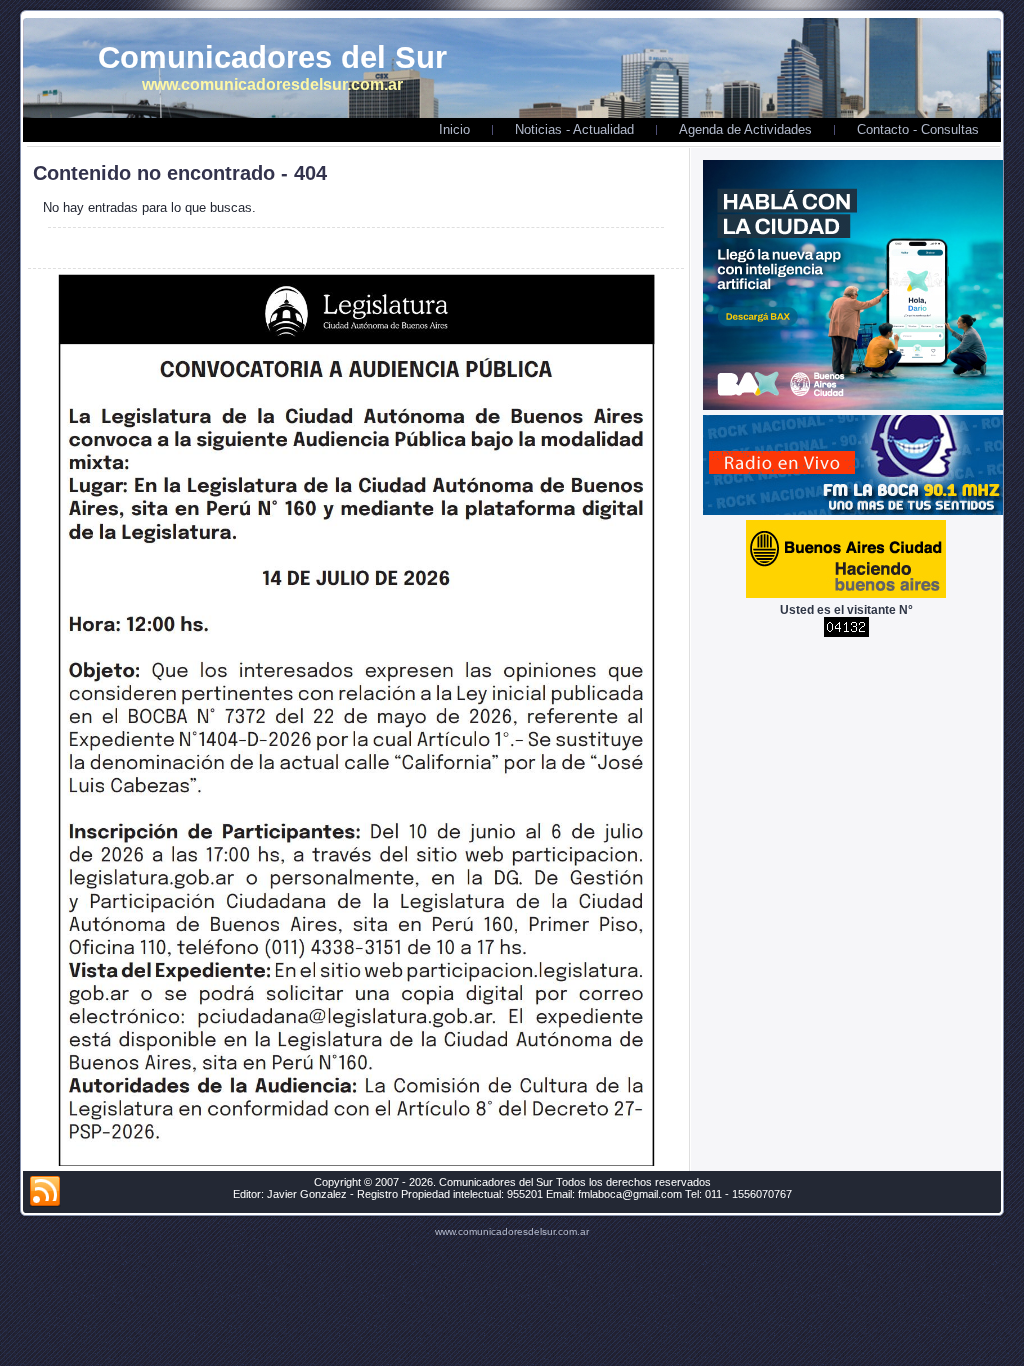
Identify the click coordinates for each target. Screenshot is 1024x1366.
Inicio (454, 129)
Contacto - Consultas (918, 129)
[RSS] (45, 1192)
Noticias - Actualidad (574, 129)
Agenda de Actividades (745, 129)
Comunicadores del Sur (272, 57)
